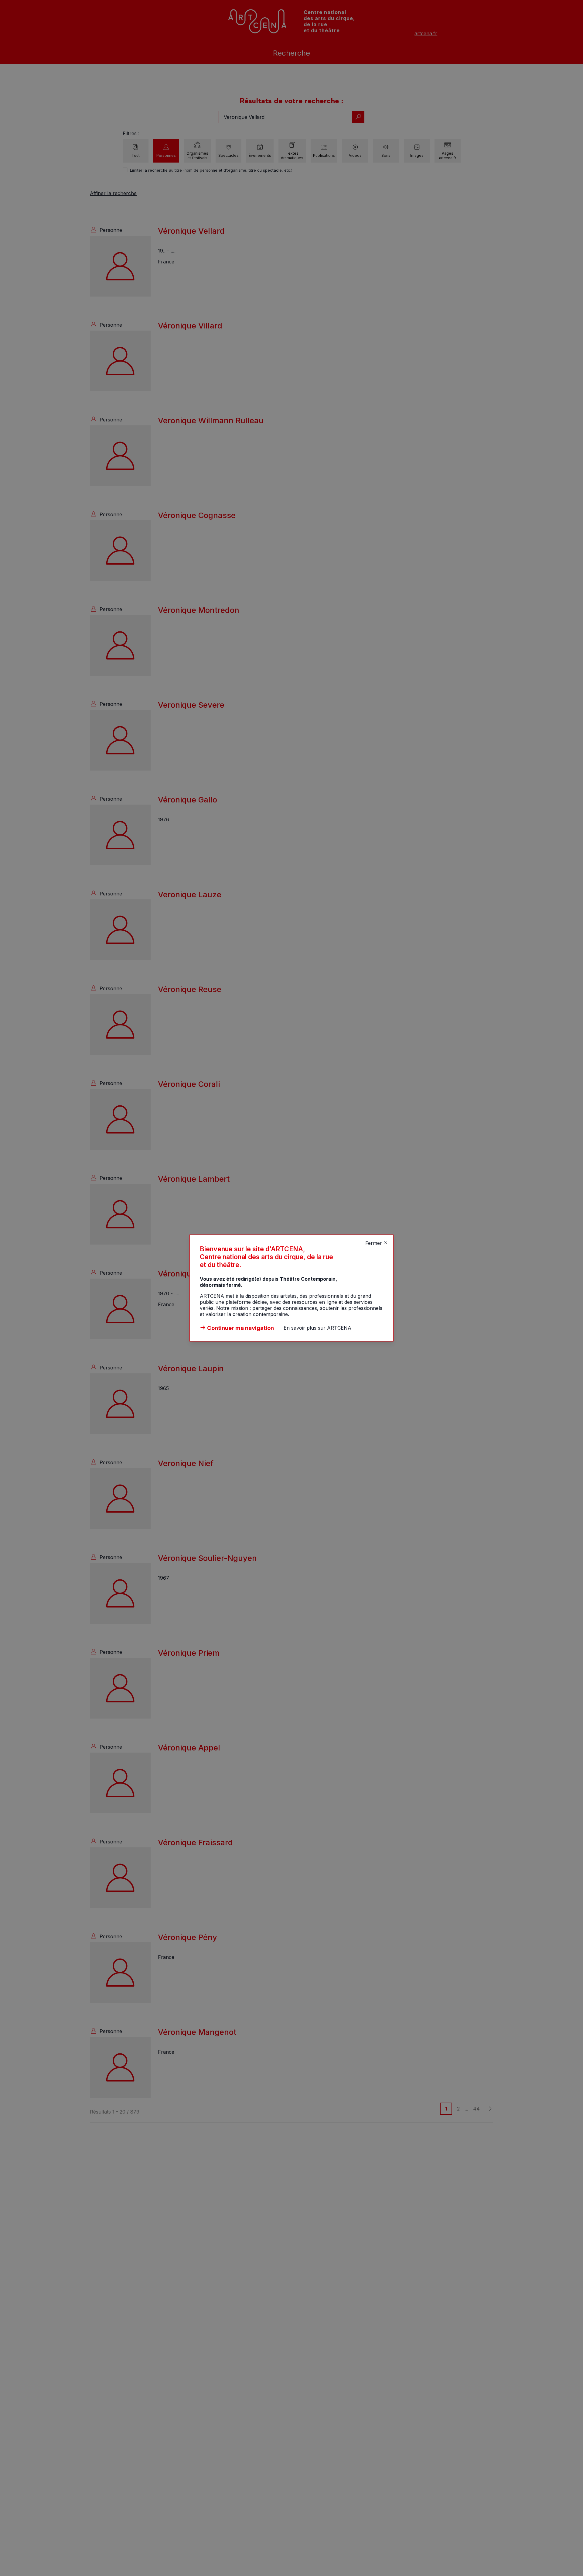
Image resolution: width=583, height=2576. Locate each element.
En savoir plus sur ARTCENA (317, 1328)
